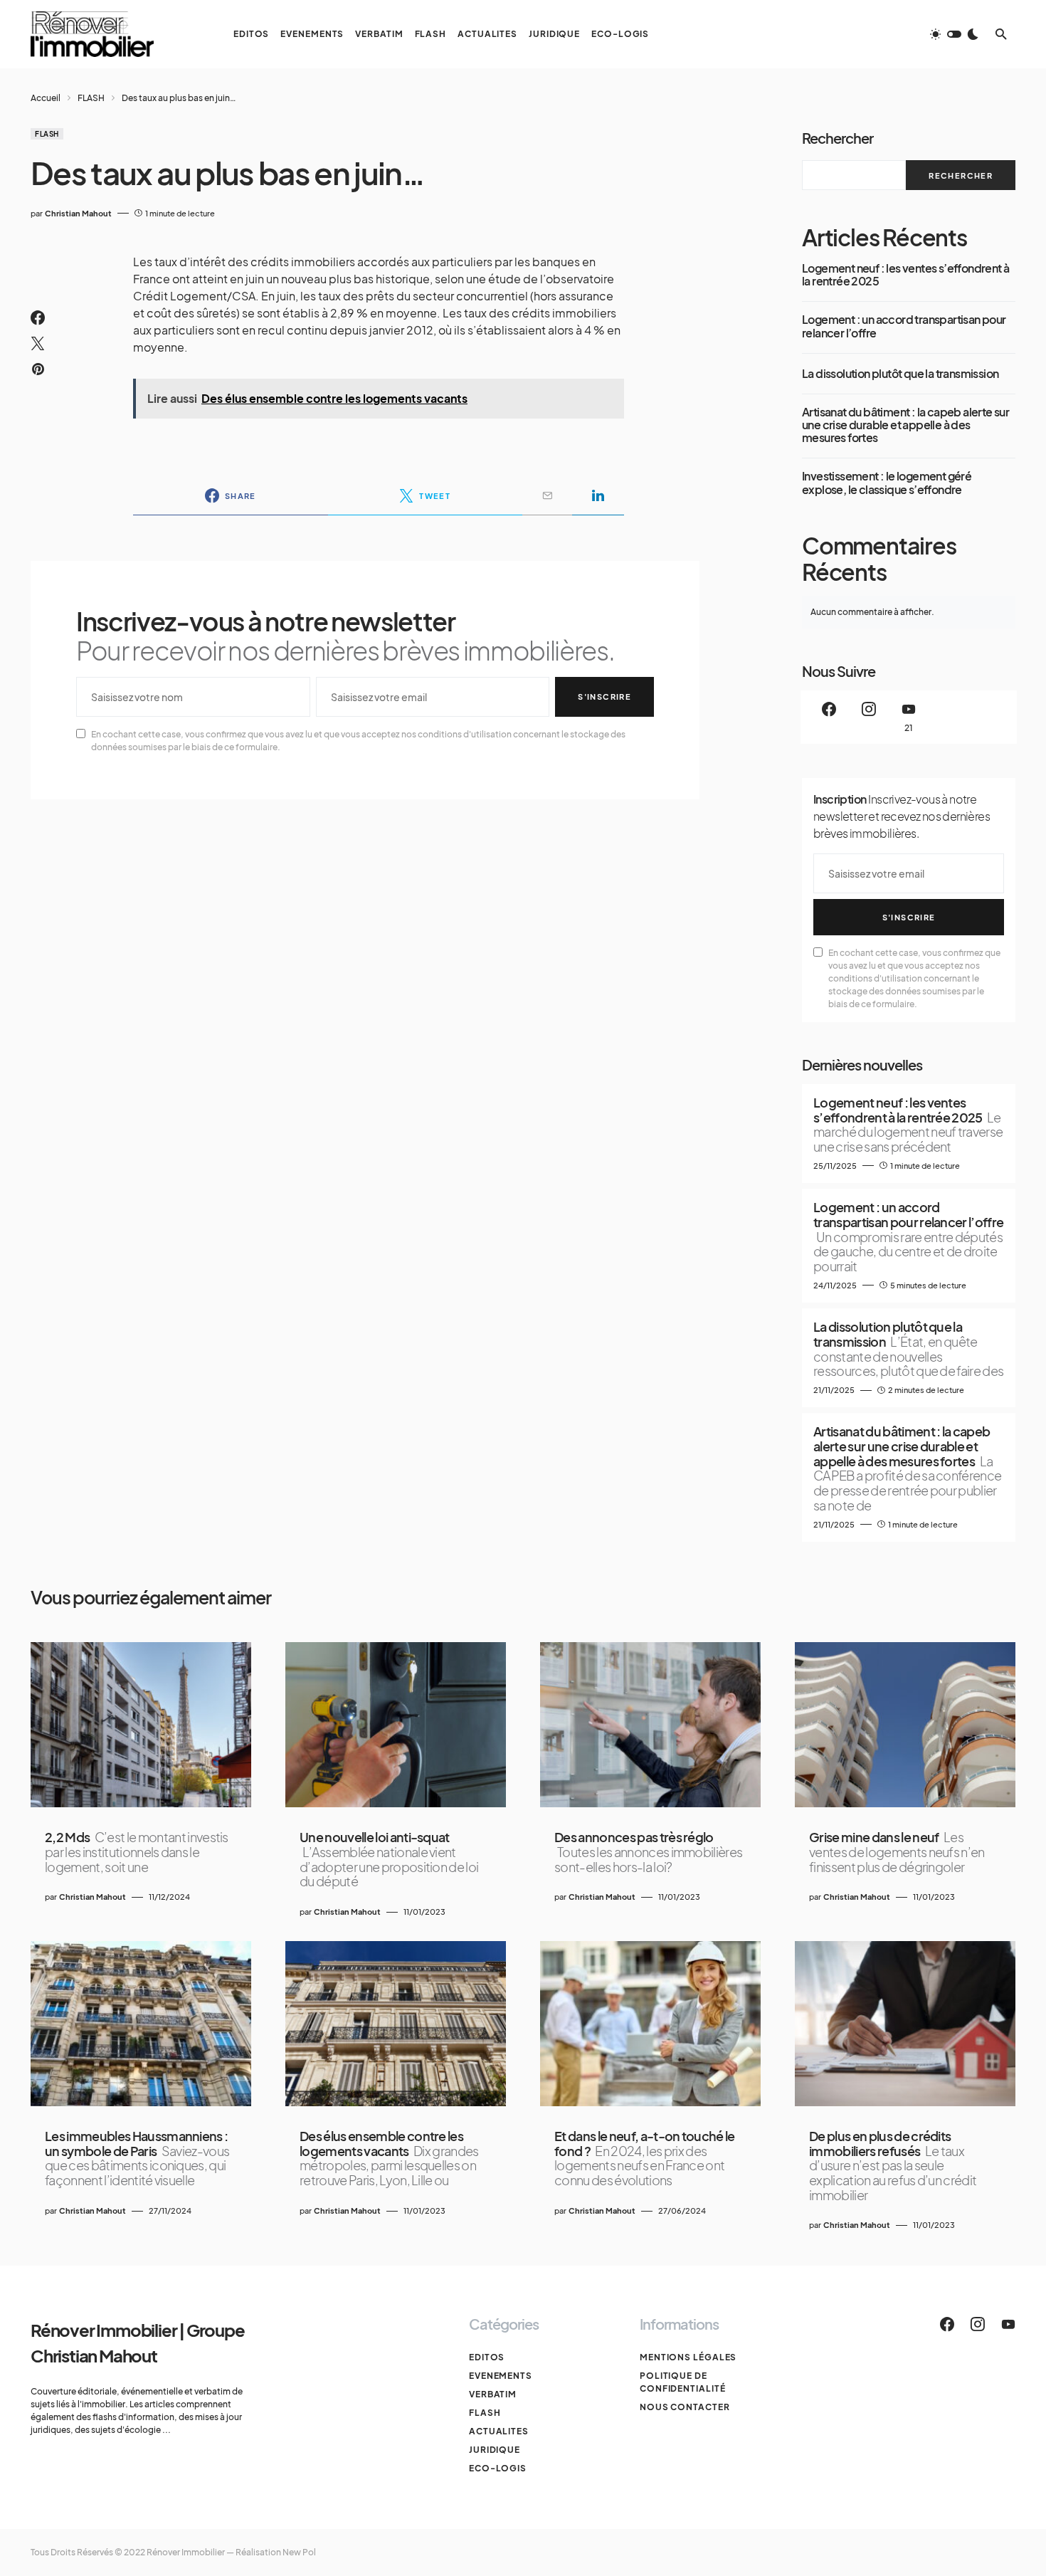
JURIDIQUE (495, 2450)
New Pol (299, 2552)
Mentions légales (688, 2357)
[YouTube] (1008, 2324)
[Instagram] (869, 717)
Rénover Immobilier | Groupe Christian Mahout (138, 2343)
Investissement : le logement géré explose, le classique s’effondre (887, 483)
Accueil (46, 98)
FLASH (91, 98)
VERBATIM (493, 2394)
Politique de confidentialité (683, 2382)
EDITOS (487, 2357)
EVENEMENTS (501, 2376)
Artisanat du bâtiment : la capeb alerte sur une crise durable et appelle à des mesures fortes (905, 425)
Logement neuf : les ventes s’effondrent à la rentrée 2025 (905, 275)
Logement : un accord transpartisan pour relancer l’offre (904, 326)
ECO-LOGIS (498, 2468)
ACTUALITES (499, 2431)
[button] (954, 34)
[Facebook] (829, 717)
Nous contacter (685, 2407)
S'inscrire (604, 696)
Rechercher (838, 138)
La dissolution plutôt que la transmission (900, 374)
